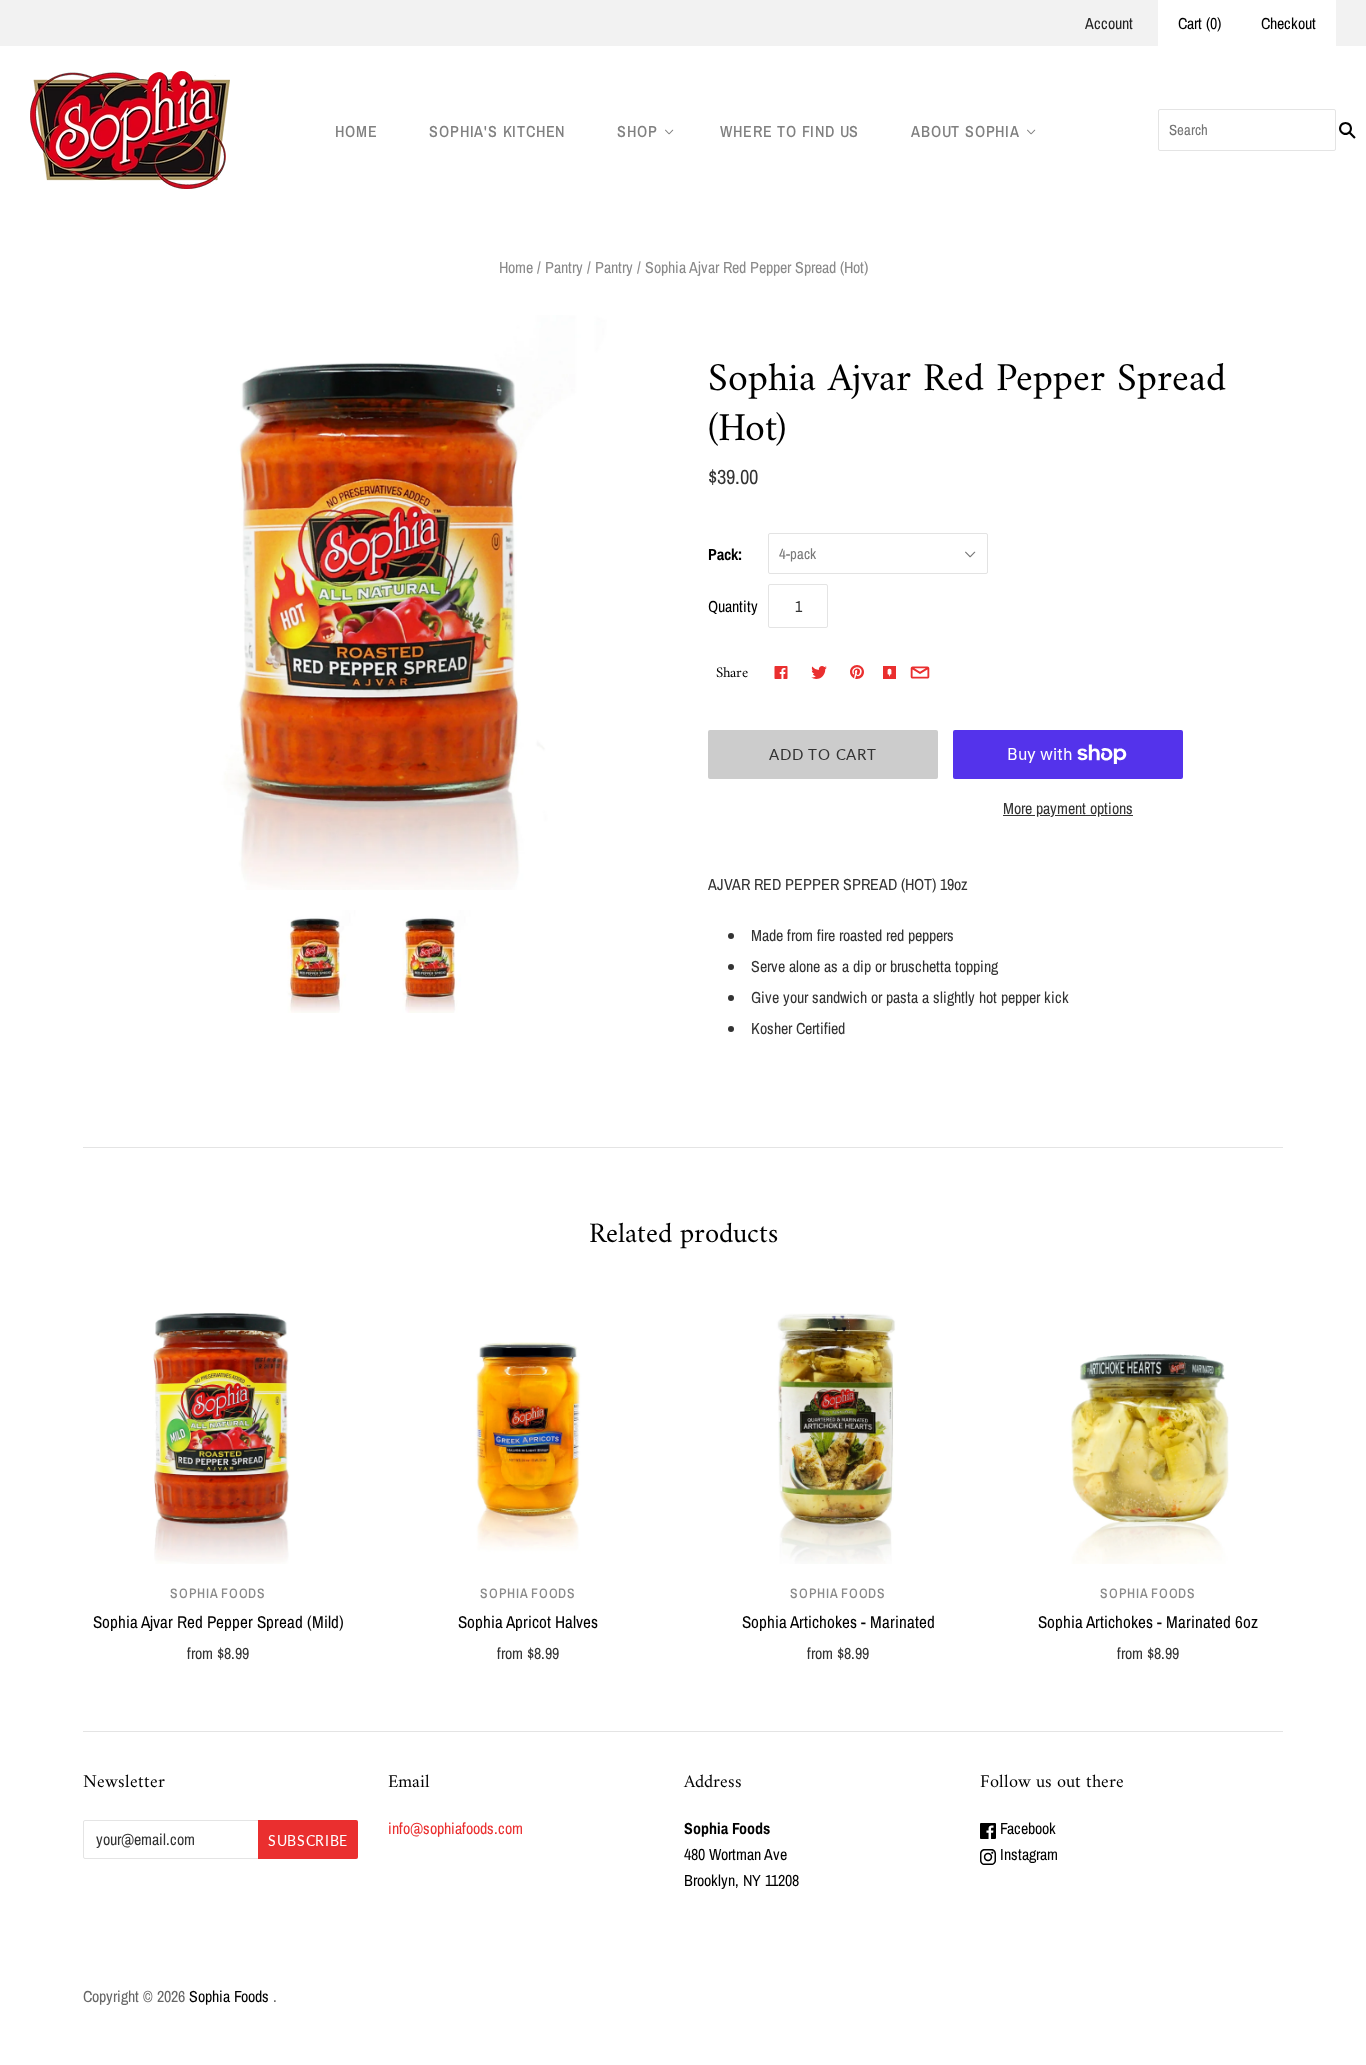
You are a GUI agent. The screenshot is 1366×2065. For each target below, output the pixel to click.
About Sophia (965, 131)
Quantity (733, 606)
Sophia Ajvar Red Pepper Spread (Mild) (218, 1621)
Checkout (1288, 23)
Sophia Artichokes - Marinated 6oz (1148, 1621)
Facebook (1026, 1828)
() (1199, 23)
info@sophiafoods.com (455, 1828)
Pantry (564, 267)
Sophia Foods (217, 1593)
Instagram (1027, 1854)
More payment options (1068, 808)
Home (356, 131)
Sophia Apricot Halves (528, 1621)
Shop (637, 131)
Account (1109, 23)
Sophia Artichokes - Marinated (838, 1621)
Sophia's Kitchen (497, 131)
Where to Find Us (789, 131)
